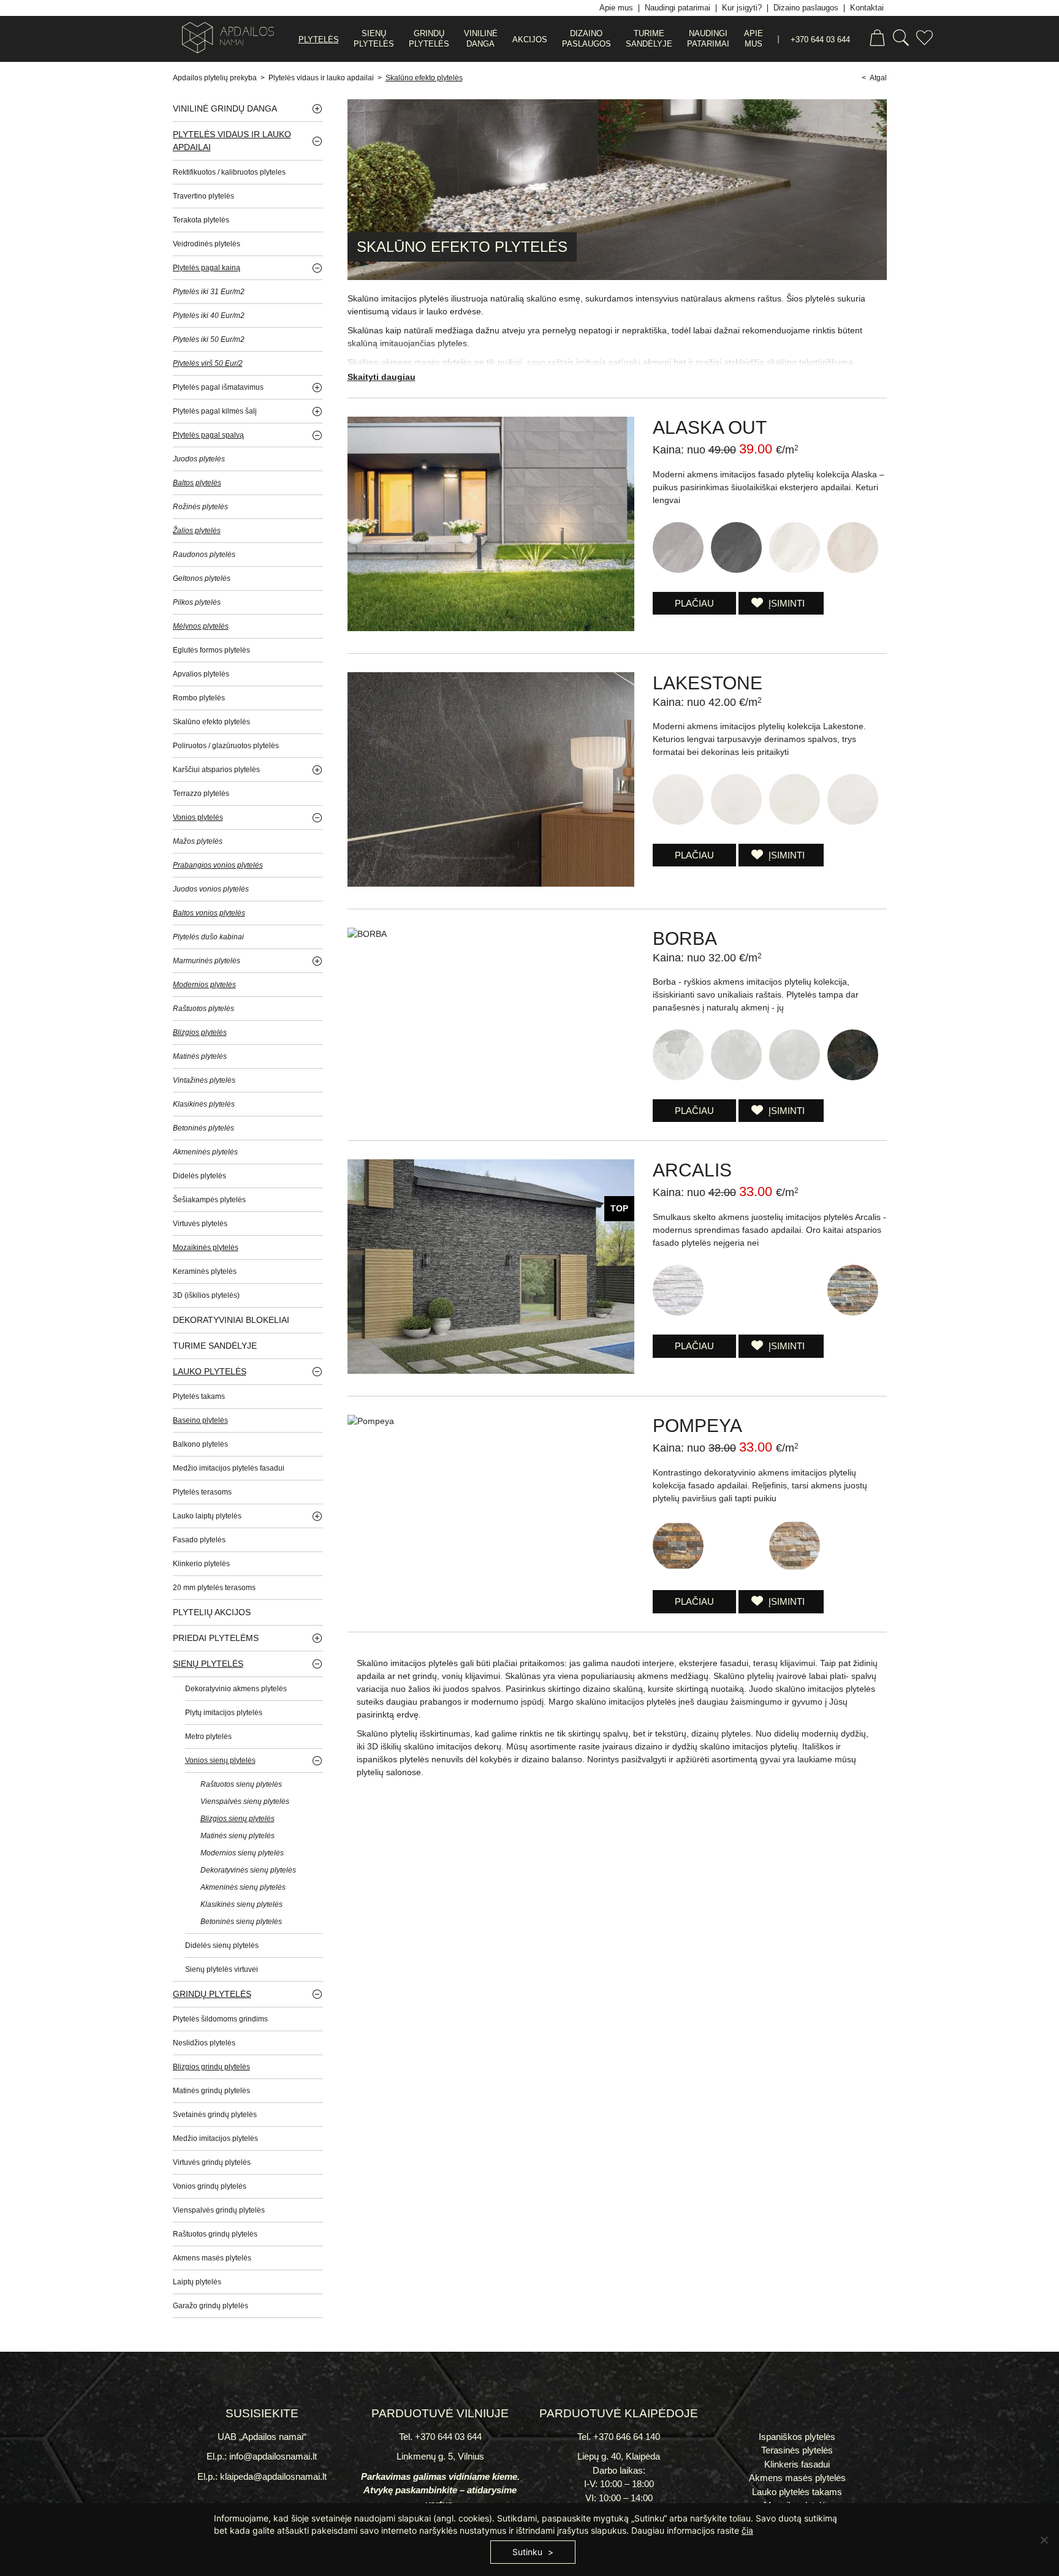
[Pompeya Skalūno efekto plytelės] (371, 1421)
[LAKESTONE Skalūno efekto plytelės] (491, 884)
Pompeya (697, 1426)
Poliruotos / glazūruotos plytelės (226, 746)
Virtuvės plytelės (200, 1224)
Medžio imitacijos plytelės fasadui (229, 1468)
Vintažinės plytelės (204, 1080)
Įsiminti (785, 603)
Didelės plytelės (199, 1176)
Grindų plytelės (212, 1994)
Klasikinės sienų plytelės (241, 1904)
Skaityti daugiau (381, 377)
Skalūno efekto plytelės (424, 78)
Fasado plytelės (199, 1540)
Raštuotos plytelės (203, 1009)
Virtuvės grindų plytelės (212, 2162)
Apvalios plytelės (201, 674)
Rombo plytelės (199, 698)
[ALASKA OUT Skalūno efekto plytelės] (491, 628)
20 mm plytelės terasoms (214, 1588)
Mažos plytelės (198, 841)
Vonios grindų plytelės (210, 2186)
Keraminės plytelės (205, 1271)
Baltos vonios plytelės (209, 913)
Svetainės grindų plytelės (215, 2115)
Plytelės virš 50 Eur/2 (208, 363)
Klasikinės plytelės (204, 1104)
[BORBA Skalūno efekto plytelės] (367, 934)
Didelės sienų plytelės (222, 1945)
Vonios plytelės (198, 817)
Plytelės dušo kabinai (208, 937)
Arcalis (692, 1170)
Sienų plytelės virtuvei (222, 1969)
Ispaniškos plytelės (797, 2437)
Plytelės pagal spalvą (208, 435)
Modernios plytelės (204, 985)
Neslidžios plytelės (204, 2043)
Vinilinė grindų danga (225, 108)
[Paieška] (901, 40)
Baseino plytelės (200, 1420)
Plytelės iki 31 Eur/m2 (209, 292)
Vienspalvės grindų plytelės (219, 2210)
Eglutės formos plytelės (211, 650)
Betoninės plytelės (203, 1128)
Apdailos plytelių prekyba (215, 78)
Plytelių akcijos (212, 1612)
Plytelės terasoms (202, 1492)
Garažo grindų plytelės (211, 2306)
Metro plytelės (208, 1737)
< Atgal (874, 78)
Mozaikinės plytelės (206, 1248)
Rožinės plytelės (200, 507)
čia (747, 2530)
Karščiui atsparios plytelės (216, 770)
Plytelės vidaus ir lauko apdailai (321, 78)
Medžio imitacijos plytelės (215, 2138)
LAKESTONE (708, 683)
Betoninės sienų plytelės (241, 1922)
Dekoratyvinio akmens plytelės (236, 1689)
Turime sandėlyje (215, 1346)
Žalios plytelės (197, 531)
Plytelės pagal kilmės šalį (215, 411)
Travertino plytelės (203, 196)
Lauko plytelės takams (797, 2492)
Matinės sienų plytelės (237, 1836)
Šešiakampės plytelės (209, 1200)
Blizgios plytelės (200, 1032)
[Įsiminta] (924, 40)
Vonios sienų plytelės (220, 1760)
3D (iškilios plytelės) (206, 1295)
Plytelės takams (199, 1396)
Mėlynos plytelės (201, 626)
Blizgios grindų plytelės (211, 2067)
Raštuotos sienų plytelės (241, 1784)
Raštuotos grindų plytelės (215, 2234)
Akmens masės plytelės (212, 2258)
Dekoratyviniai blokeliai (231, 1320)
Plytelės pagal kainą (207, 268)
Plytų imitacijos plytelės (224, 1713)
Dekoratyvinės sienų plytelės (248, 1870)
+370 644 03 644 (820, 40)
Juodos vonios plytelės (211, 889)
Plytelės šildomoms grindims (220, 2019)
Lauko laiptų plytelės (207, 1516)
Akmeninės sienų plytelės (243, 1887)
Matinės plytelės (200, 1056)
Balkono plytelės (200, 1444)
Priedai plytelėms (216, 1638)
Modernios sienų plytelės (242, 1853)
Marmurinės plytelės (207, 961)
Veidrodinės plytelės (207, 244)
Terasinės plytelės (797, 2450)
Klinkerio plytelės (201, 1564)
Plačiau (694, 603)
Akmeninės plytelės (205, 1152)
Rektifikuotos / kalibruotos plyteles (229, 172)
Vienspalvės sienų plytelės (245, 1801)
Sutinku (527, 2552)
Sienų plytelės (208, 1664)
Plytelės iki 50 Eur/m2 (209, 339)
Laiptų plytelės (197, 2282)
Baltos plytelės (197, 483)
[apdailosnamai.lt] (223, 40)
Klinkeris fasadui (797, 2464)
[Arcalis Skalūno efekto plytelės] (491, 1371)
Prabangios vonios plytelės (218, 865)
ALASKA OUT (710, 427)
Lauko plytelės (210, 1371)
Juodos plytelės (199, 459)
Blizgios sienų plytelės (237, 1819)
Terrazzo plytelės (201, 794)
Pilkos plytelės (197, 602)
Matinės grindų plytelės (211, 2091)
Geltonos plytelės (202, 578)
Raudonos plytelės (204, 555)
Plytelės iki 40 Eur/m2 (209, 316)
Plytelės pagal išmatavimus (218, 387)
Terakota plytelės (201, 220)
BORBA (685, 938)
